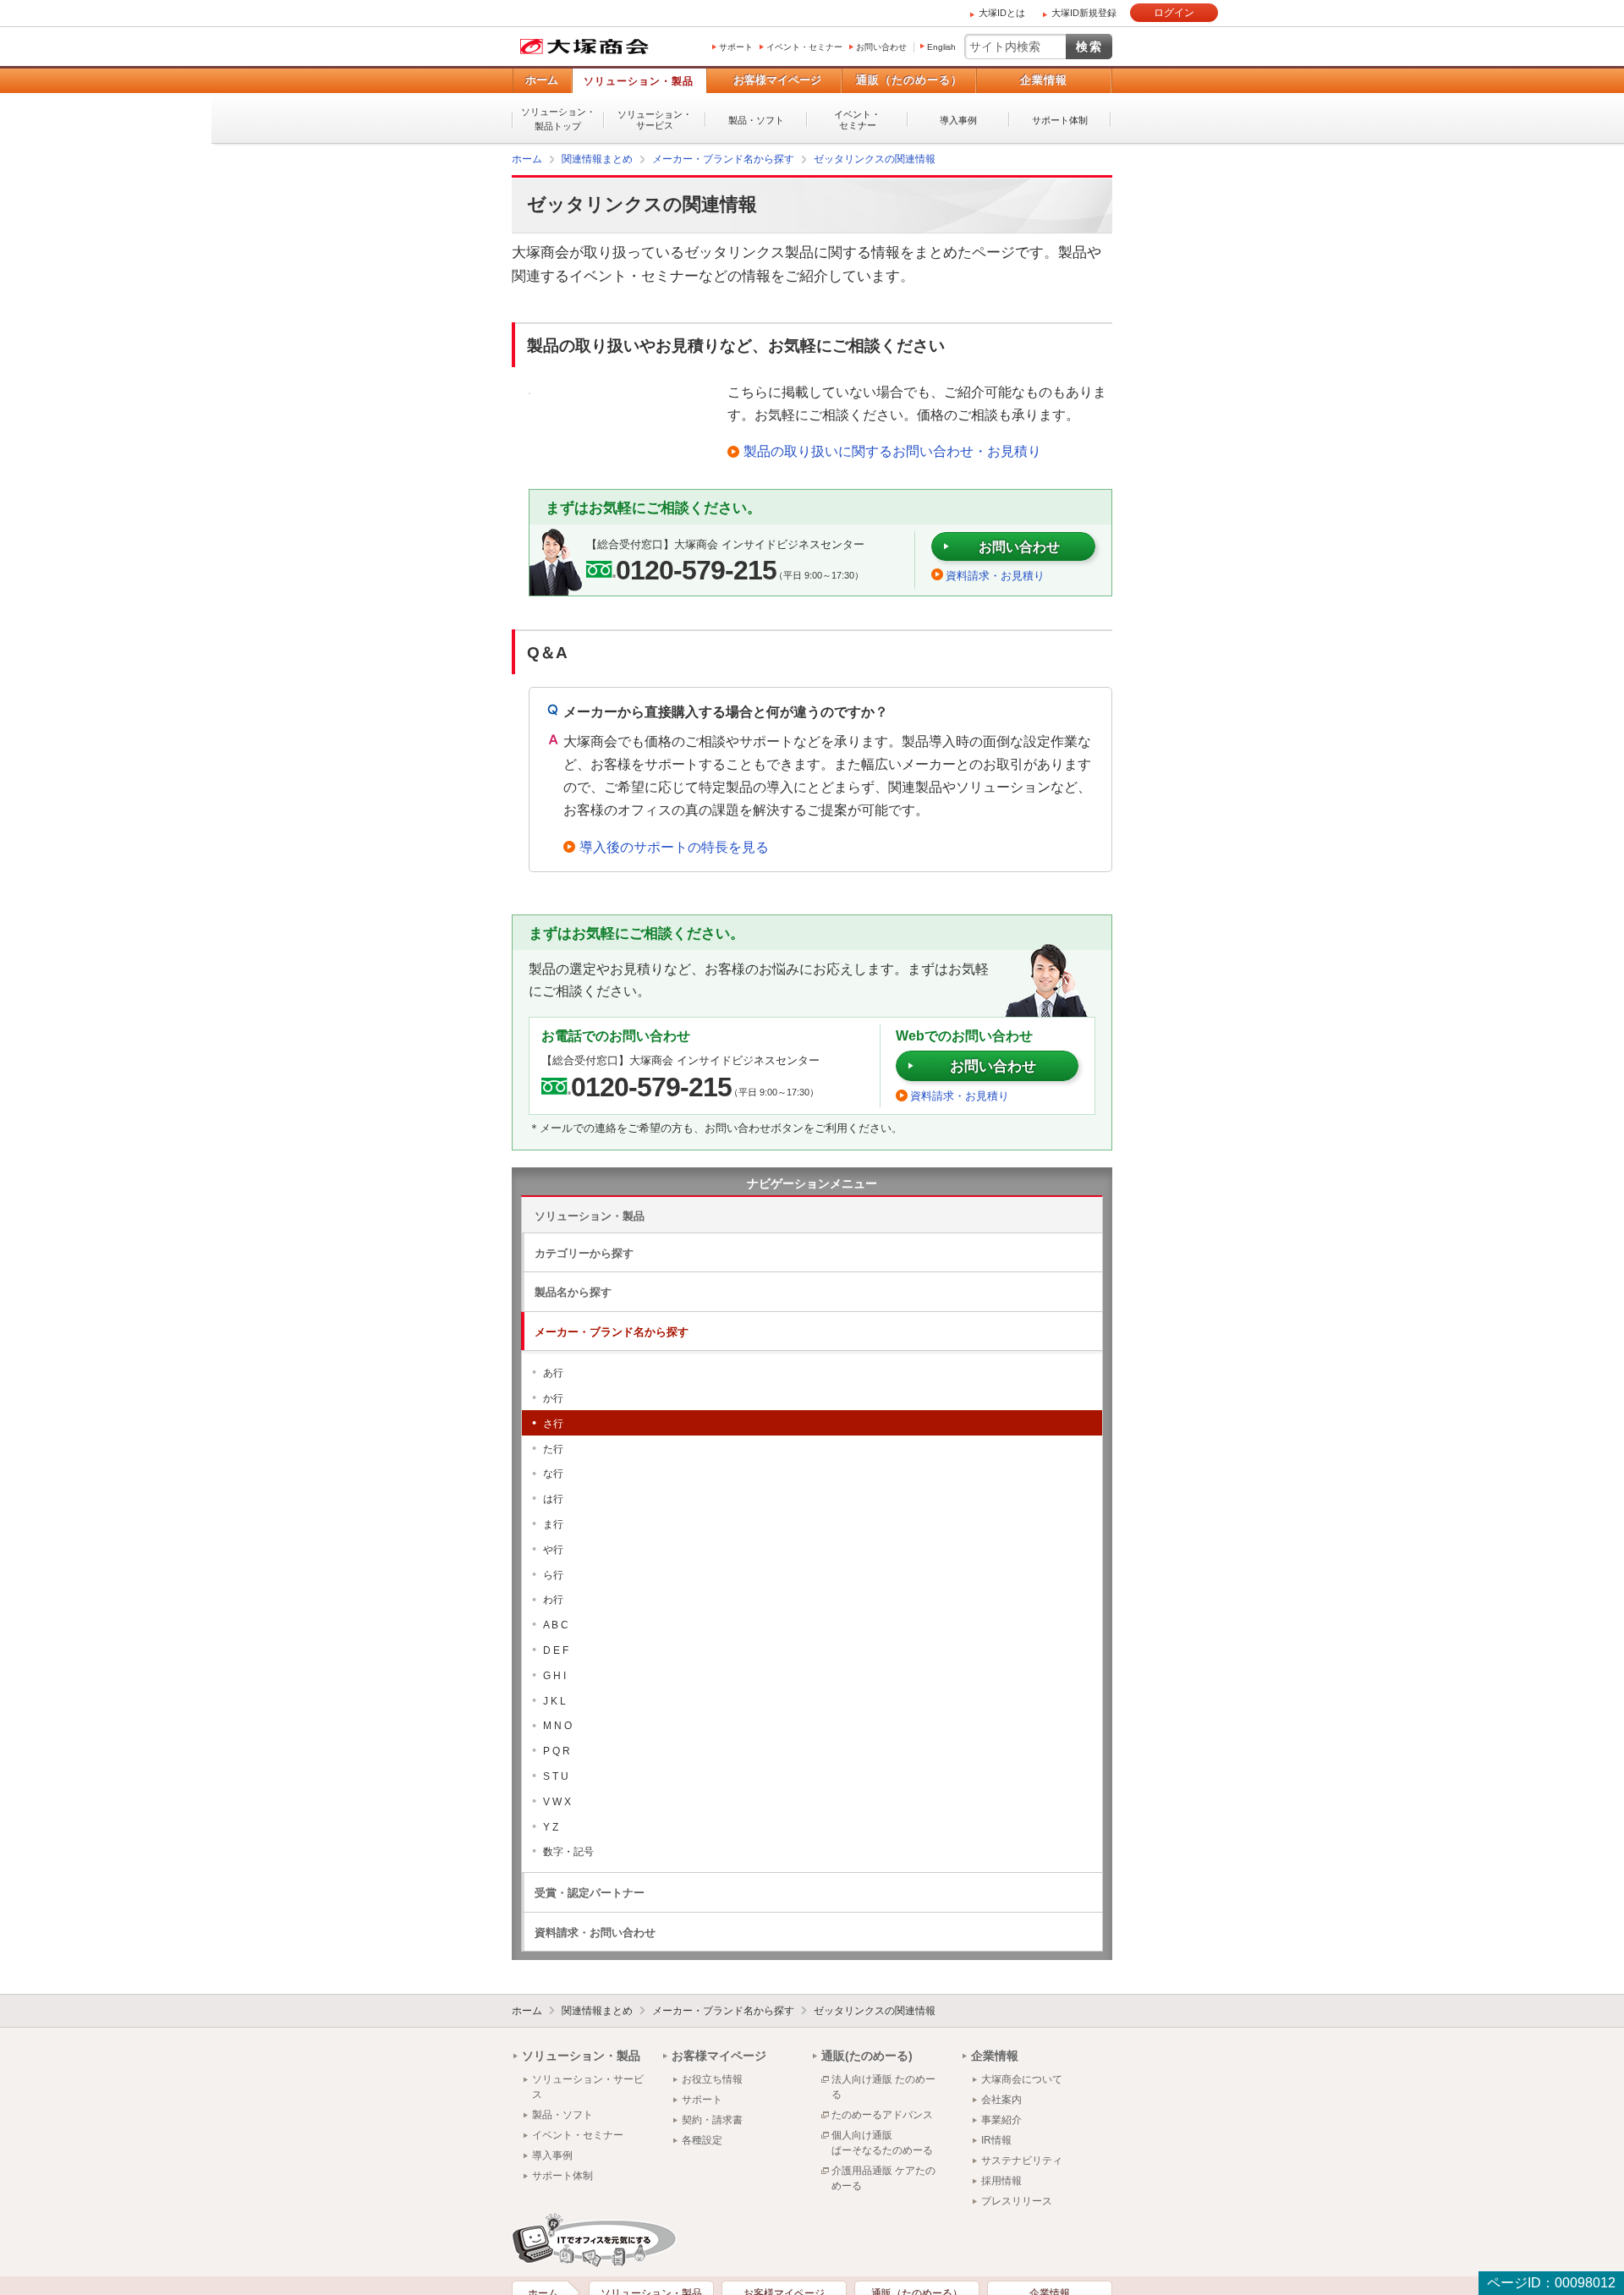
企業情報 (1044, 80)
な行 (553, 1473)
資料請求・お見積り (995, 575)
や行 (553, 1549)
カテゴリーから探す (584, 1252)
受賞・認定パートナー (590, 1892)
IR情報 (996, 2139)
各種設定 (702, 2139)
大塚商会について (1022, 2078)
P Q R (557, 1750)
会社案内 (1001, 2099)
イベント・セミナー (804, 47)
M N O (557, 1725)
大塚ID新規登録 (1084, 13)
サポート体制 (1060, 120)
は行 (553, 1498)
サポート (736, 47)
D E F (556, 1650)
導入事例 (958, 120)
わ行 (553, 1599)
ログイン (1174, 13)
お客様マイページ (777, 80)
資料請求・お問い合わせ (595, 1932)
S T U (556, 1776)
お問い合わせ (881, 47)
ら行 (553, 1574)
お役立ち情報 (712, 2078)
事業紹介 (1001, 2119)
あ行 (553, 1372)
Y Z (551, 1826)
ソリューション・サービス (655, 120)
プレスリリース (1017, 2200)
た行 (553, 1448)
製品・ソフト (756, 120)
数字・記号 (568, 1851)
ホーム (542, 80)
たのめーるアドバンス (882, 2114)
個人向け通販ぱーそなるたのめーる (882, 2142)
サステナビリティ (1022, 2160)
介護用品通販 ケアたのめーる (883, 2177)
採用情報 (1001, 2180)
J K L (554, 1700)
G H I (554, 1675)
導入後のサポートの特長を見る (674, 846)
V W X (557, 1801)
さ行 (553, 1423)
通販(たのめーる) (867, 2055)
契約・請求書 (712, 2119)
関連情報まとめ (597, 2010)
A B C (556, 1624)
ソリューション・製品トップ (558, 119)
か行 (553, 1397)
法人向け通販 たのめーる (883, 2086)
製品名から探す (573, 1291)
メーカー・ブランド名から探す (612, 1331)
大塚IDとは (1002, 13)
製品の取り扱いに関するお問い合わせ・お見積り (892, 450)
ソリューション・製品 (639, 81)
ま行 (553, 1524)
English (941, 47)
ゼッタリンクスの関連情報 (875, 2010)
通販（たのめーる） (909, 80)
